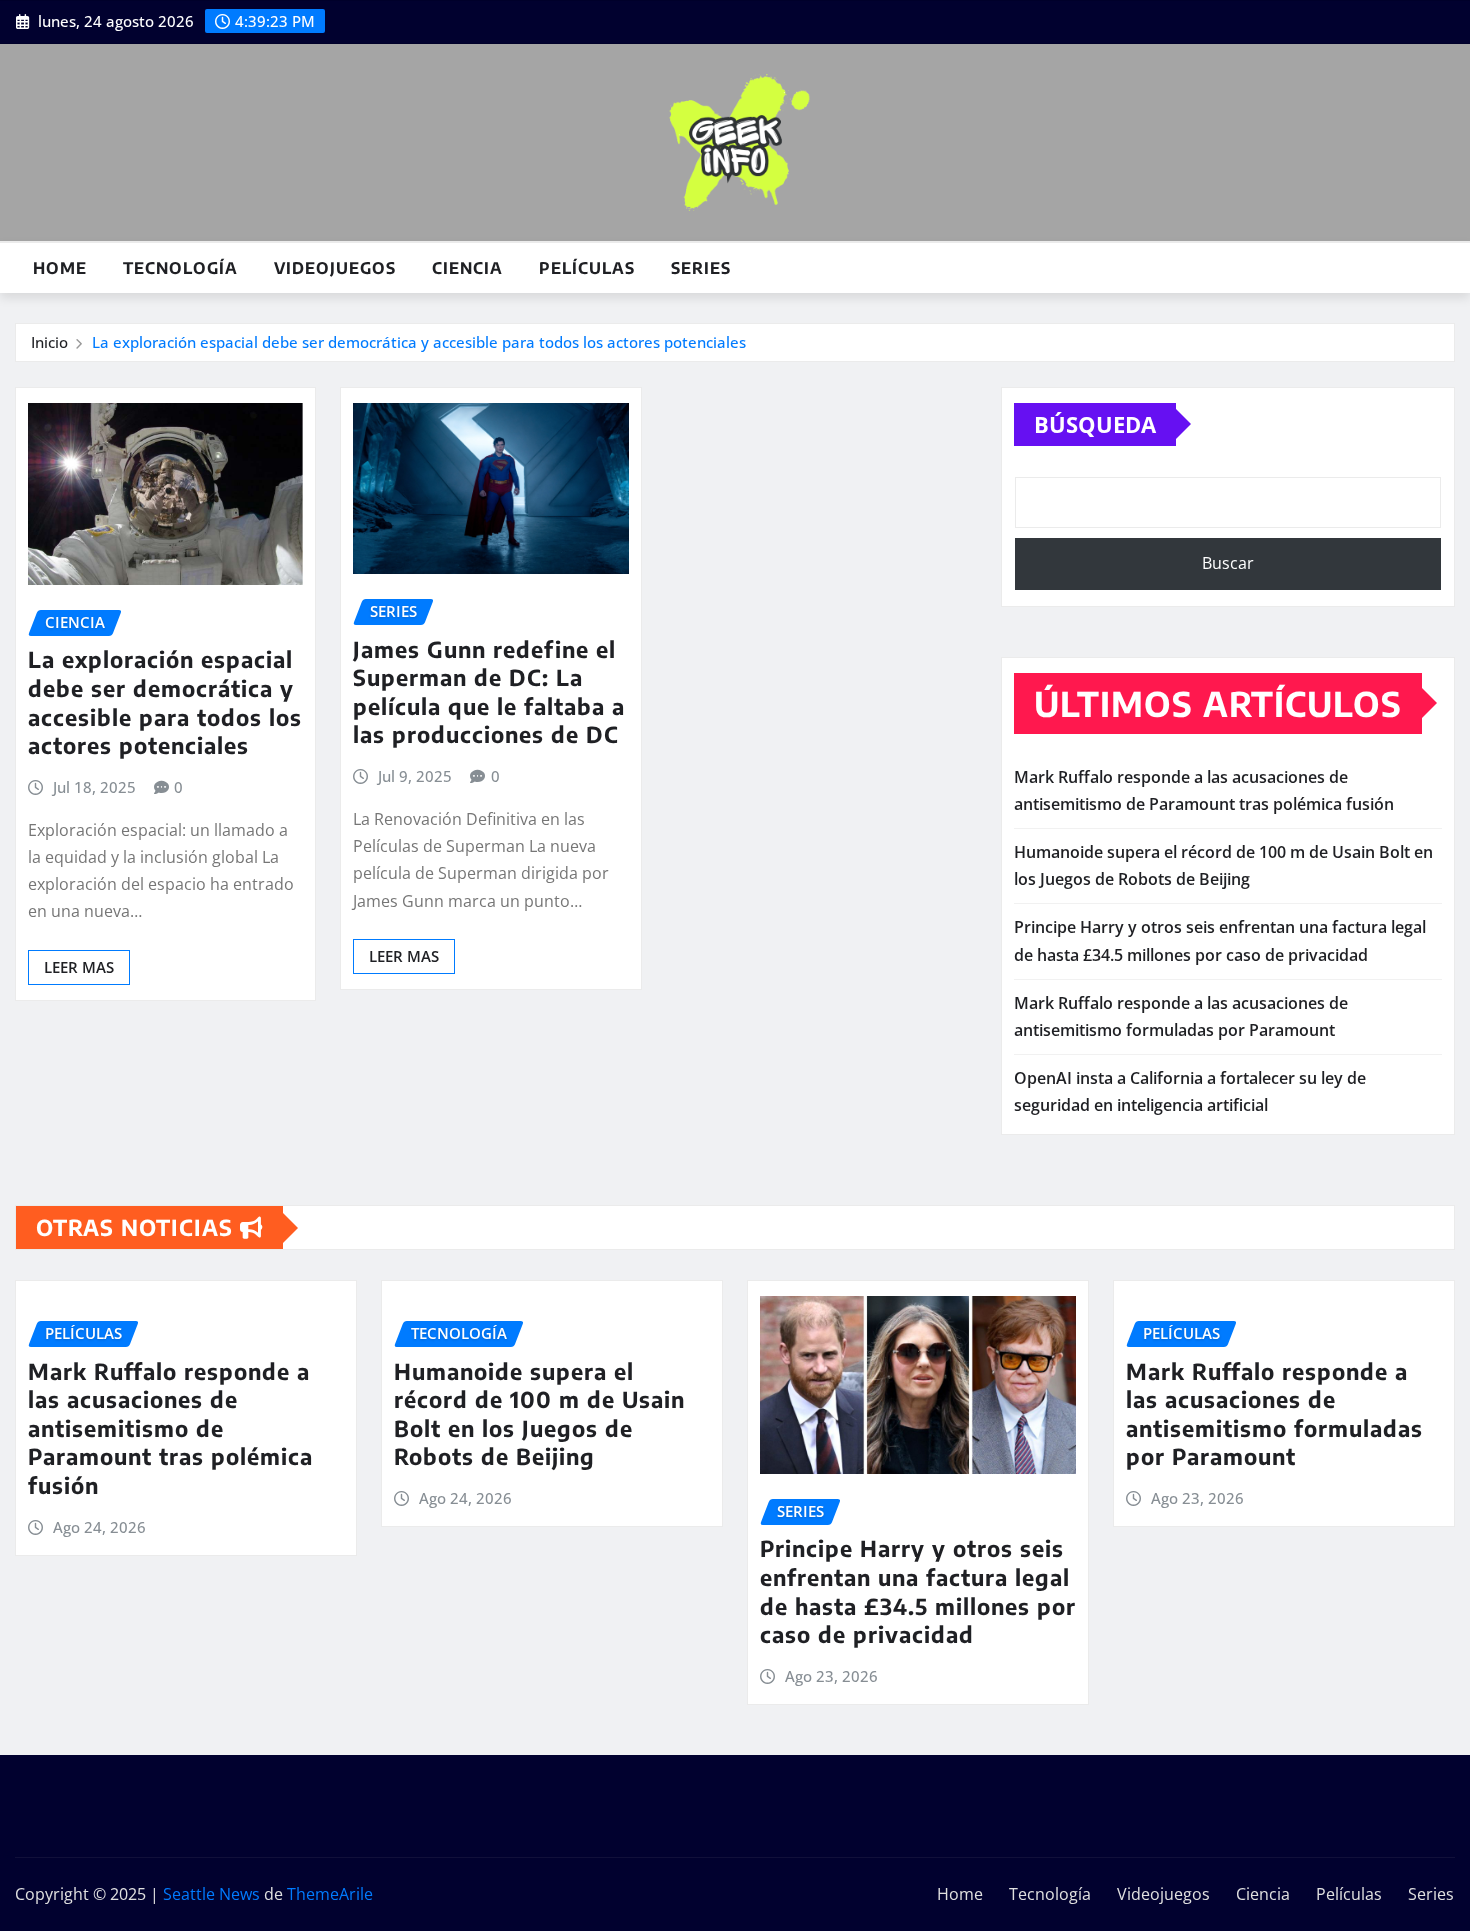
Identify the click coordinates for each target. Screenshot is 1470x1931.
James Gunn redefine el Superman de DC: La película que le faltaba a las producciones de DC (489, 692)
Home (60, 268)
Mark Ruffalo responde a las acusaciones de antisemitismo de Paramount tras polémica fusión (170, 1428)
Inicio (49, 342)
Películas (587, 268)
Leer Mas (79, 967)
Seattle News (211, 1894)
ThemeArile (330, 1894)
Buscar (1228, 563)
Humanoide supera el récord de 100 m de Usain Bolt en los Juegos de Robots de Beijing (539, 1414)
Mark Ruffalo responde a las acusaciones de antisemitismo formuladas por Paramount (1274, 1414)
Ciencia (467, 268)
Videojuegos (335, 268)
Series (701, 268)
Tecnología (180, 268)
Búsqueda (1095, 424)
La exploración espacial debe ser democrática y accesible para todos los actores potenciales (419, 342)
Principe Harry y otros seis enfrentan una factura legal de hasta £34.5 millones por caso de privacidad (918, 1591)
